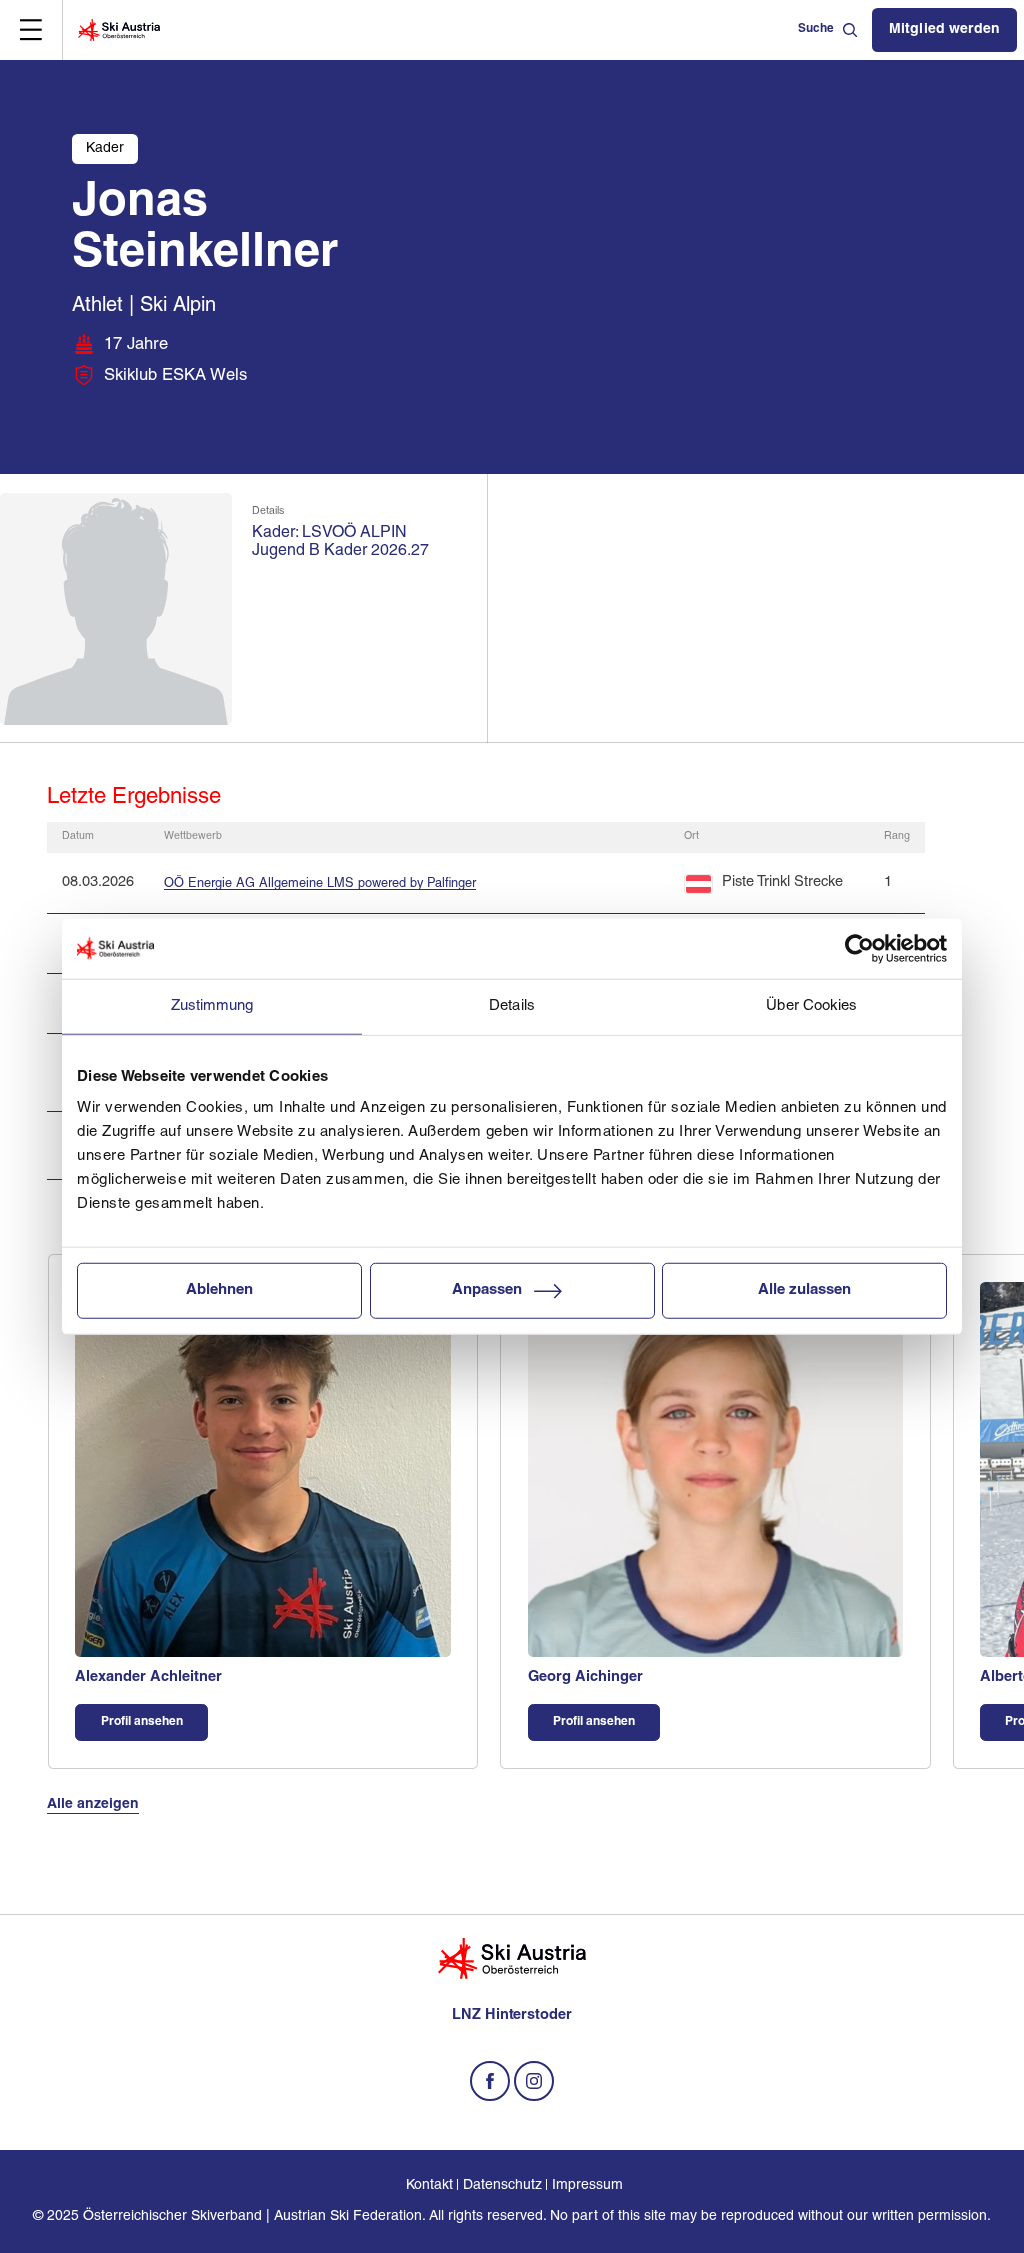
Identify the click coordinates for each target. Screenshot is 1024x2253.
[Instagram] (534, 2081)
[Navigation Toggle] (31, 30)
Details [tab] (512, 1005)
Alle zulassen (804, 1290)
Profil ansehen (142, 1722)
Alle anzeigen (93, 1804)
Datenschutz (502, 2185)
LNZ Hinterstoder (511, 2015)
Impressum (587, 2185)
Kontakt (429, 2185)
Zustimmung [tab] (212, 1005)
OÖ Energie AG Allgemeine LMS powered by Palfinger (320, 883)
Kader (105, 148)
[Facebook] (490, 2081)
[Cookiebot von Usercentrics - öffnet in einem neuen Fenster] (859, 948)
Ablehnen (219, 1290)
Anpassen (487, 1290)
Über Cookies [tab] (811, 1005)
